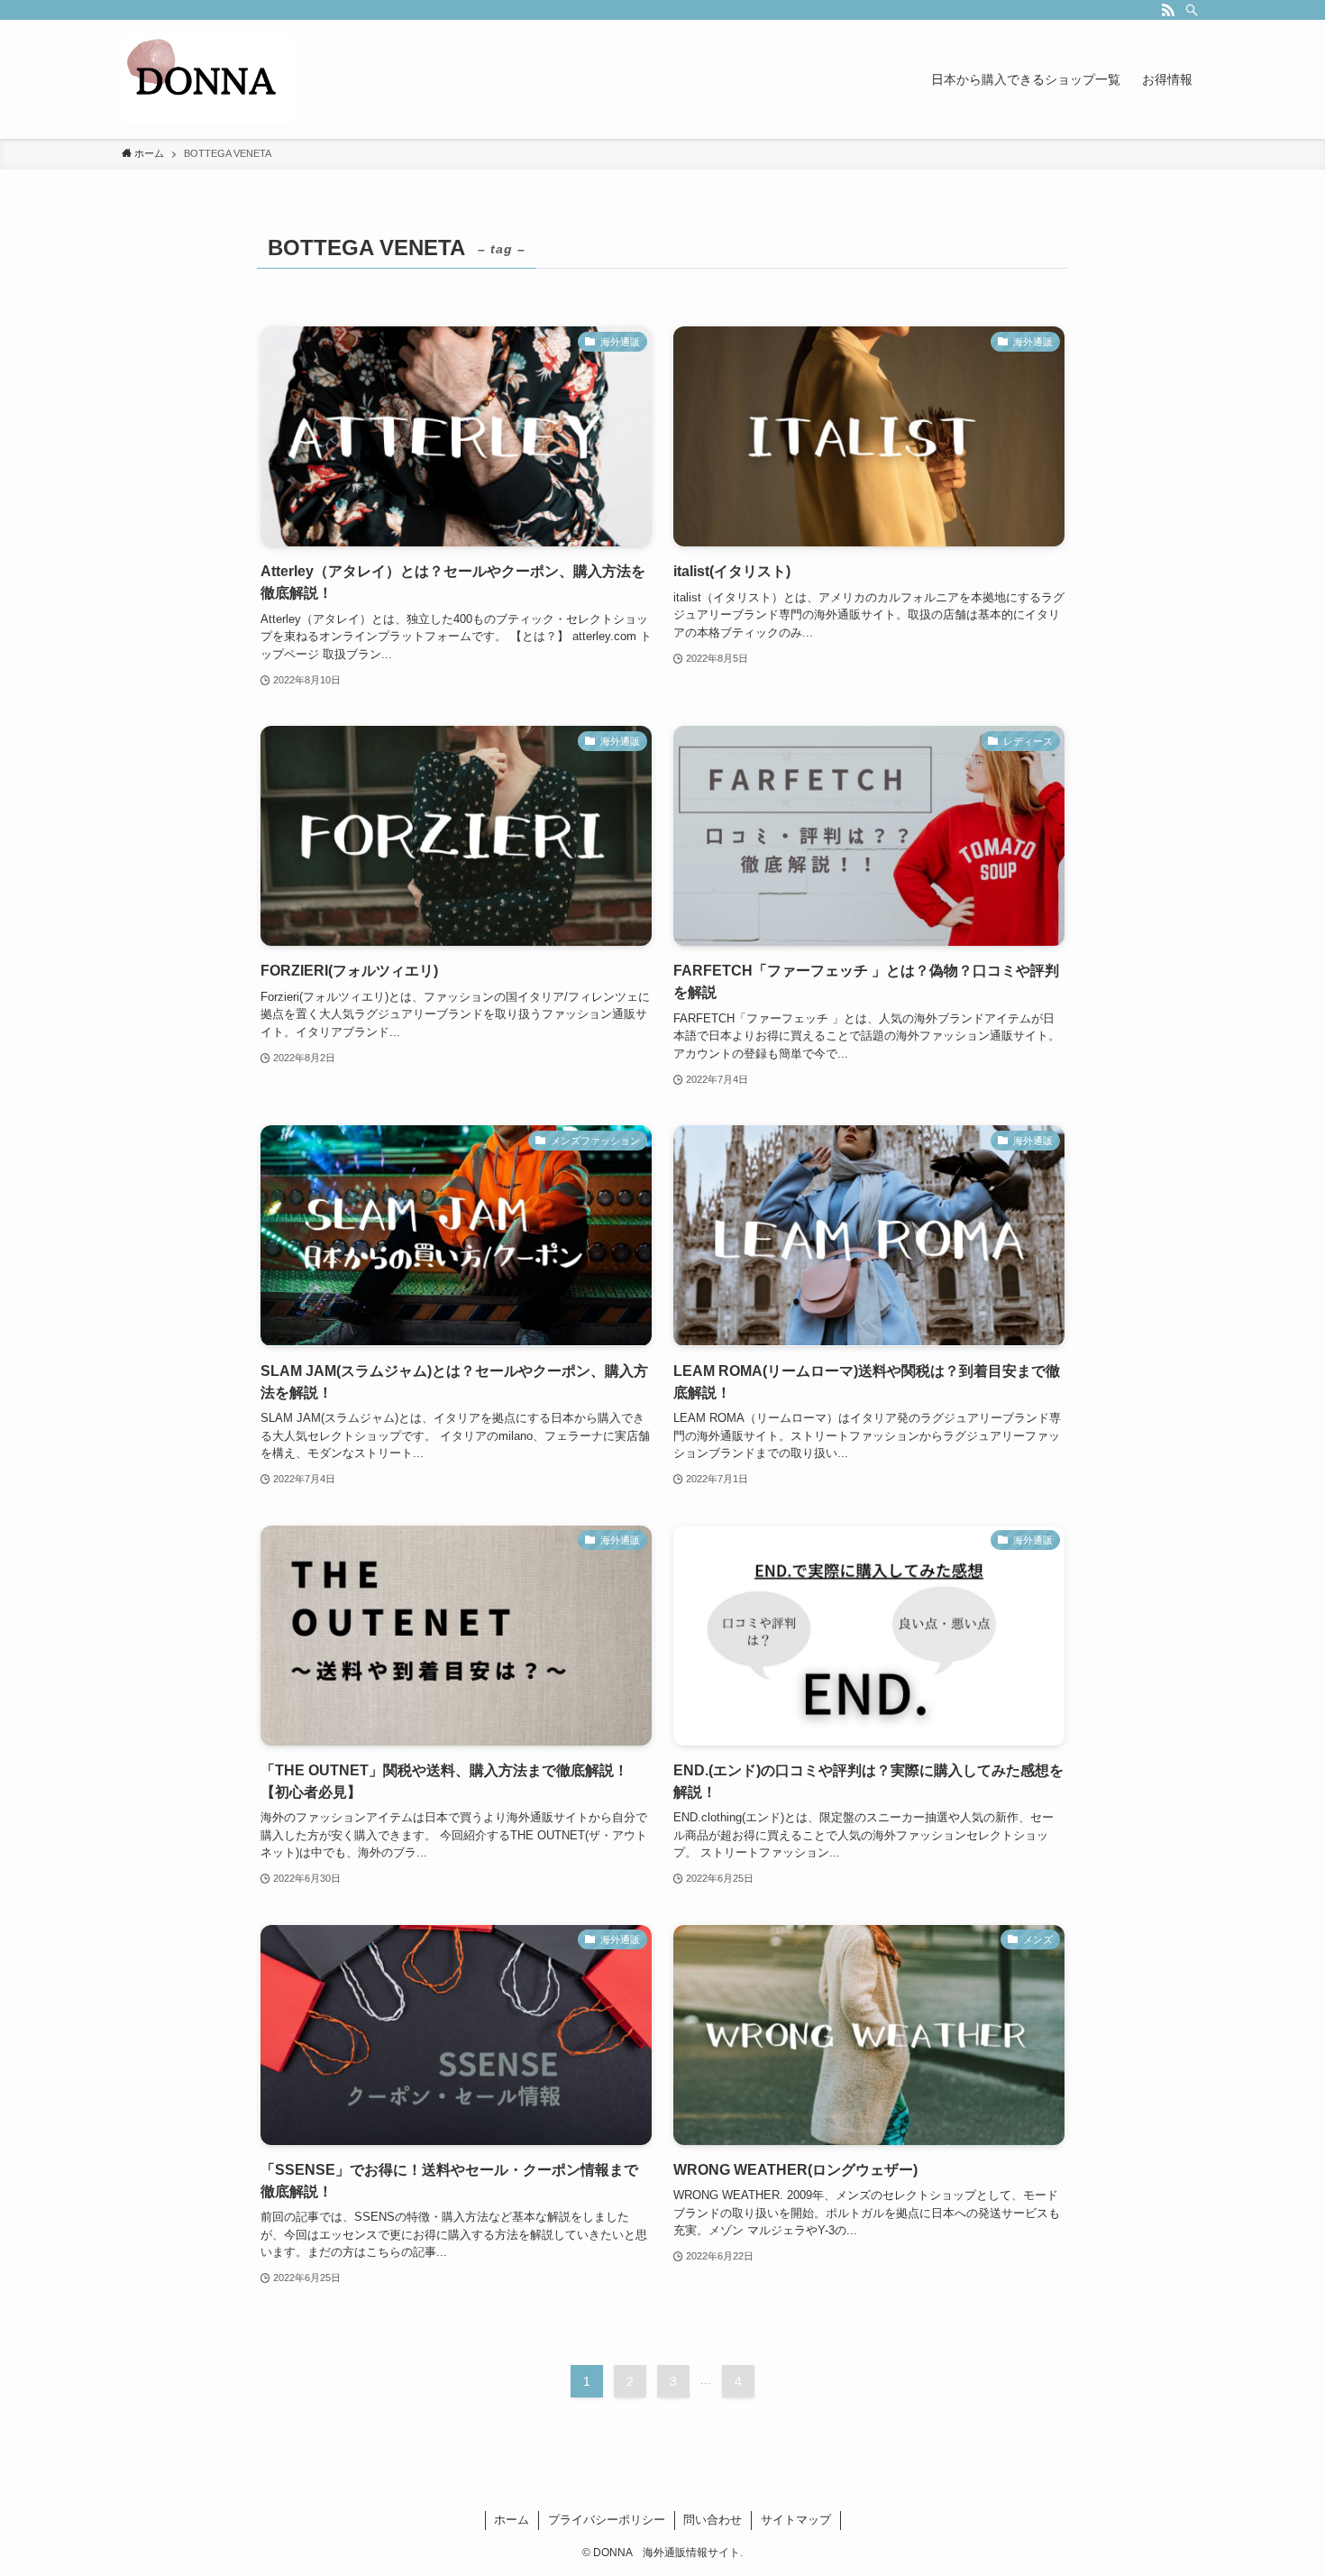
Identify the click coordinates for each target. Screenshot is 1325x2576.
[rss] (1168, 10)
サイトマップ (796, 2520)
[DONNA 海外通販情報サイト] (208, 79)
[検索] (1192, 10)
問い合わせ (713, 2520)
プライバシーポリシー (607, 2520)
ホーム (512, 2520)
